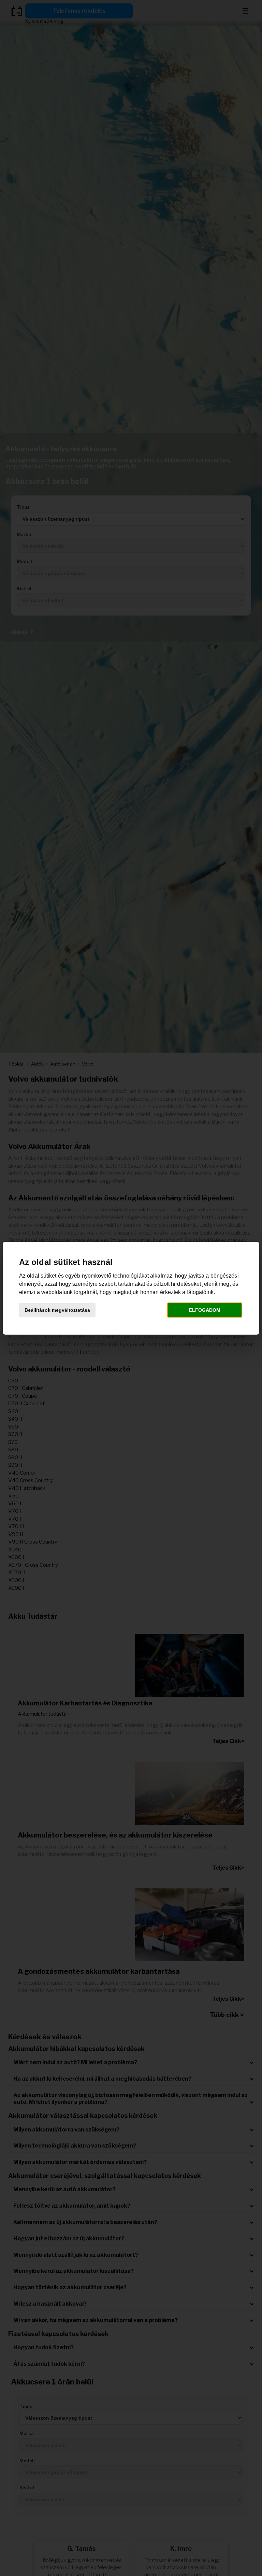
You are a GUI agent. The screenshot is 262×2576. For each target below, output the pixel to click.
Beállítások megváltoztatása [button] (57, 1310)
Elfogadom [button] (205, 1310)
